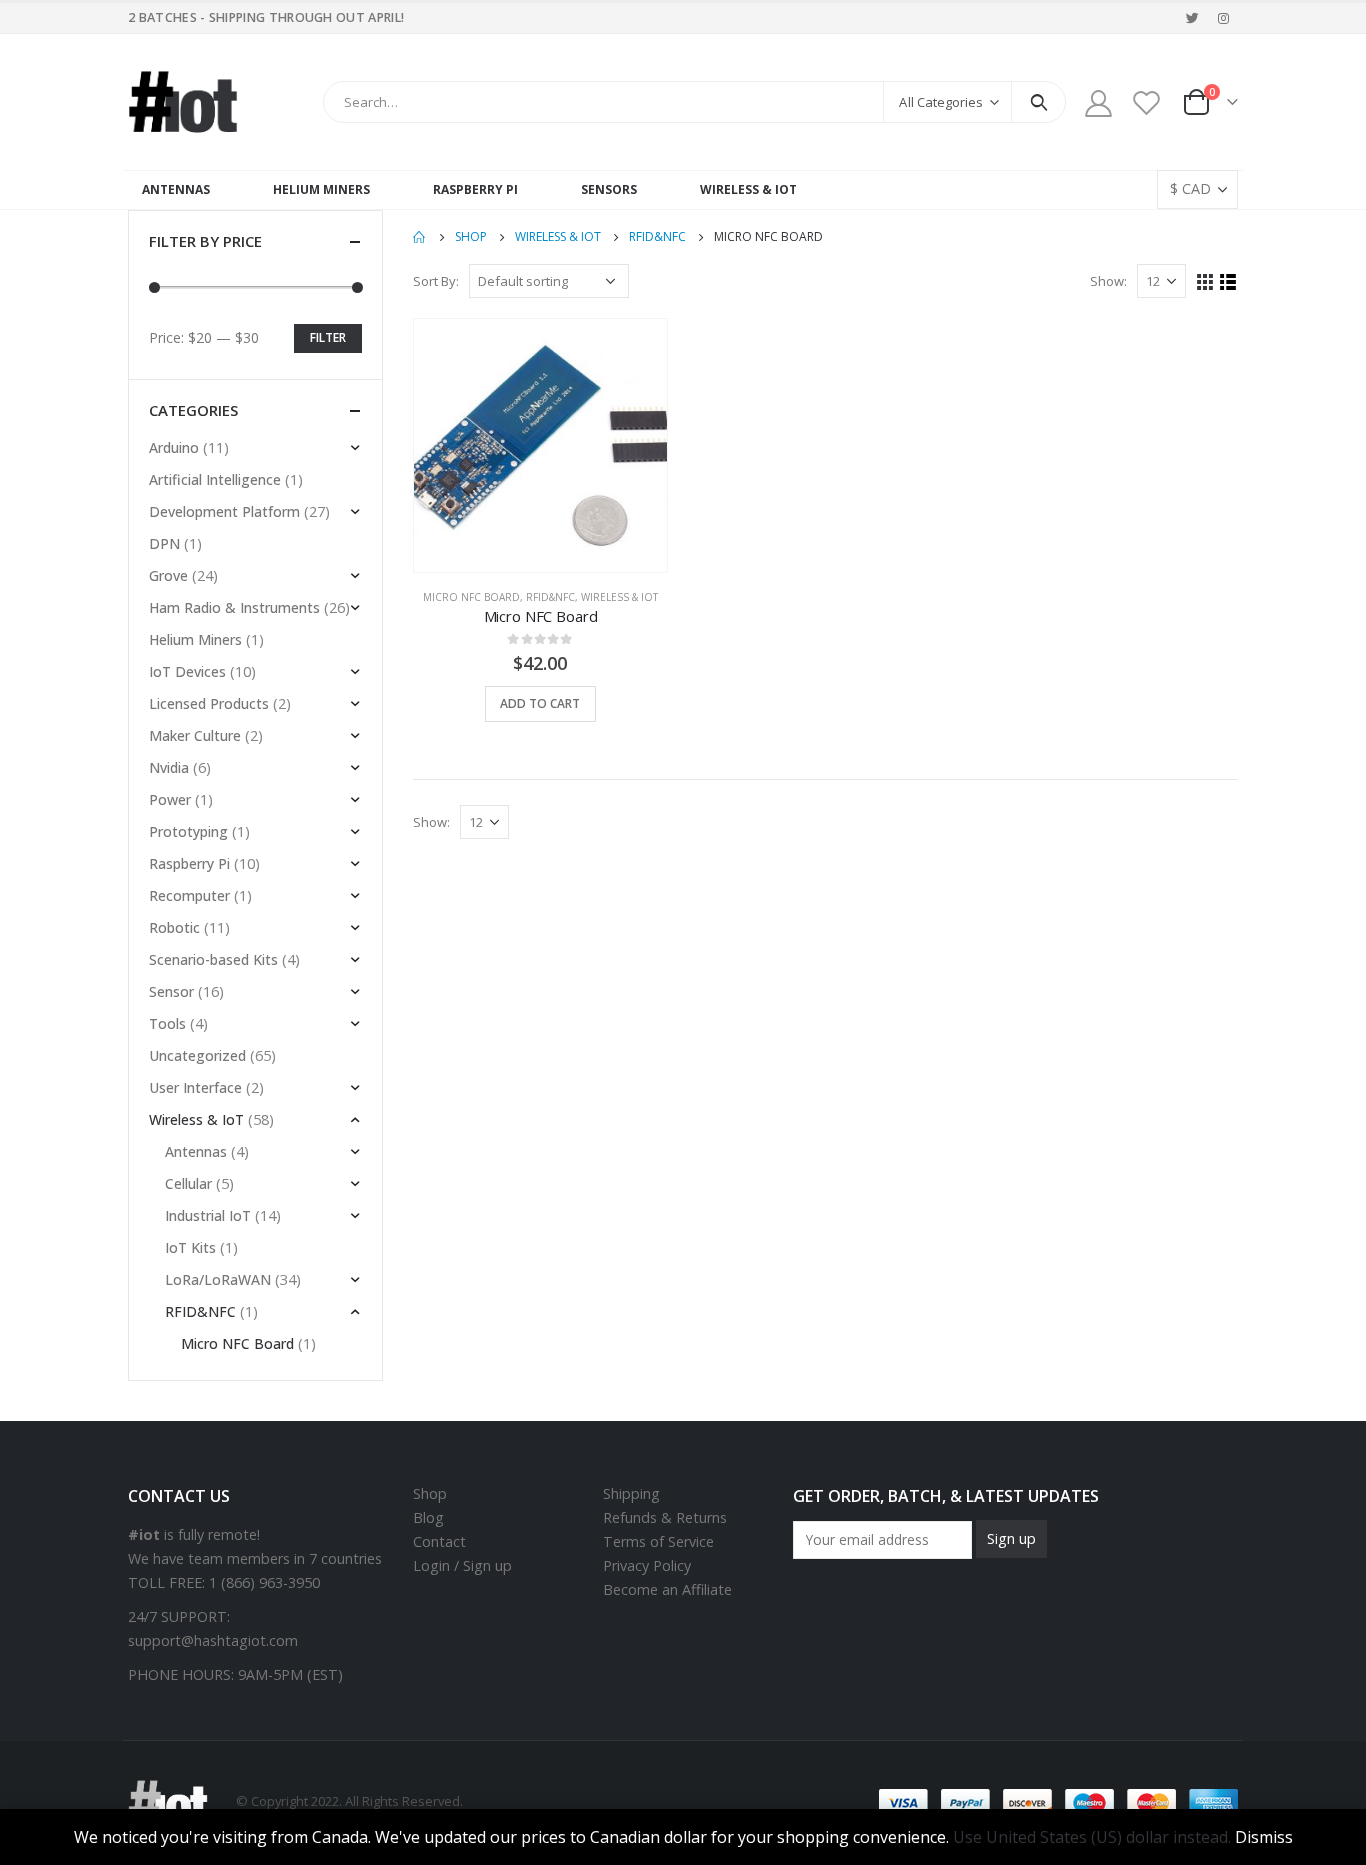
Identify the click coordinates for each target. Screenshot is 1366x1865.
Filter (328, 337)
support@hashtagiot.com (213, 1640)
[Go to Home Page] (420, 237)
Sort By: (436, 281)
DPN (164, 543)
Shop (430, 1493)
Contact (439, 1541)
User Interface (195, 1087)
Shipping (631, 1493)
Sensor (171, 991)
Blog (428, 1517)
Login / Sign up (462, 1565)
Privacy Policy (647, 1565)
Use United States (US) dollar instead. (1092, 1837)
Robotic (174, 927)
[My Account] (1098, 102)
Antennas (176, 189)
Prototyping (188, 831)
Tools (167, 1023)
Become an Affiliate (667, 1589)
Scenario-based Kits (213, 959)
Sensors (609, 189)
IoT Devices (187, 671)
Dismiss (1264, 1837)
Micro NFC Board (471, 597)
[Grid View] (1205, 282)
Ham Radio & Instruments (234, 607)
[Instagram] (1224, 18)
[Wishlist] (1147, 102)
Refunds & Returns (665, 1517)
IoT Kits (190, 1247)
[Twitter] (1193, 18)
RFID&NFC (550, 597)
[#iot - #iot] (183, 102)
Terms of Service (658, 1541)
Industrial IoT (208, 1215)
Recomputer (189, 895)
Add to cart (540, 703)
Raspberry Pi (475, 189)
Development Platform (224, 511)
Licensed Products (209, 703)
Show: (1108, 281)
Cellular (188, 1183)
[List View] (1228, 282)
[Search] (1038, 102)
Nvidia (169, 767)
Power (170, 799)
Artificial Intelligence (215, 479)
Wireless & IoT (748, 189)
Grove (168, 575)
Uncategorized (197, 1055)
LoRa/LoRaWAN (218, 1279)
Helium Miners (321, 189)
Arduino (174, 447)
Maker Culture (195, 735)
